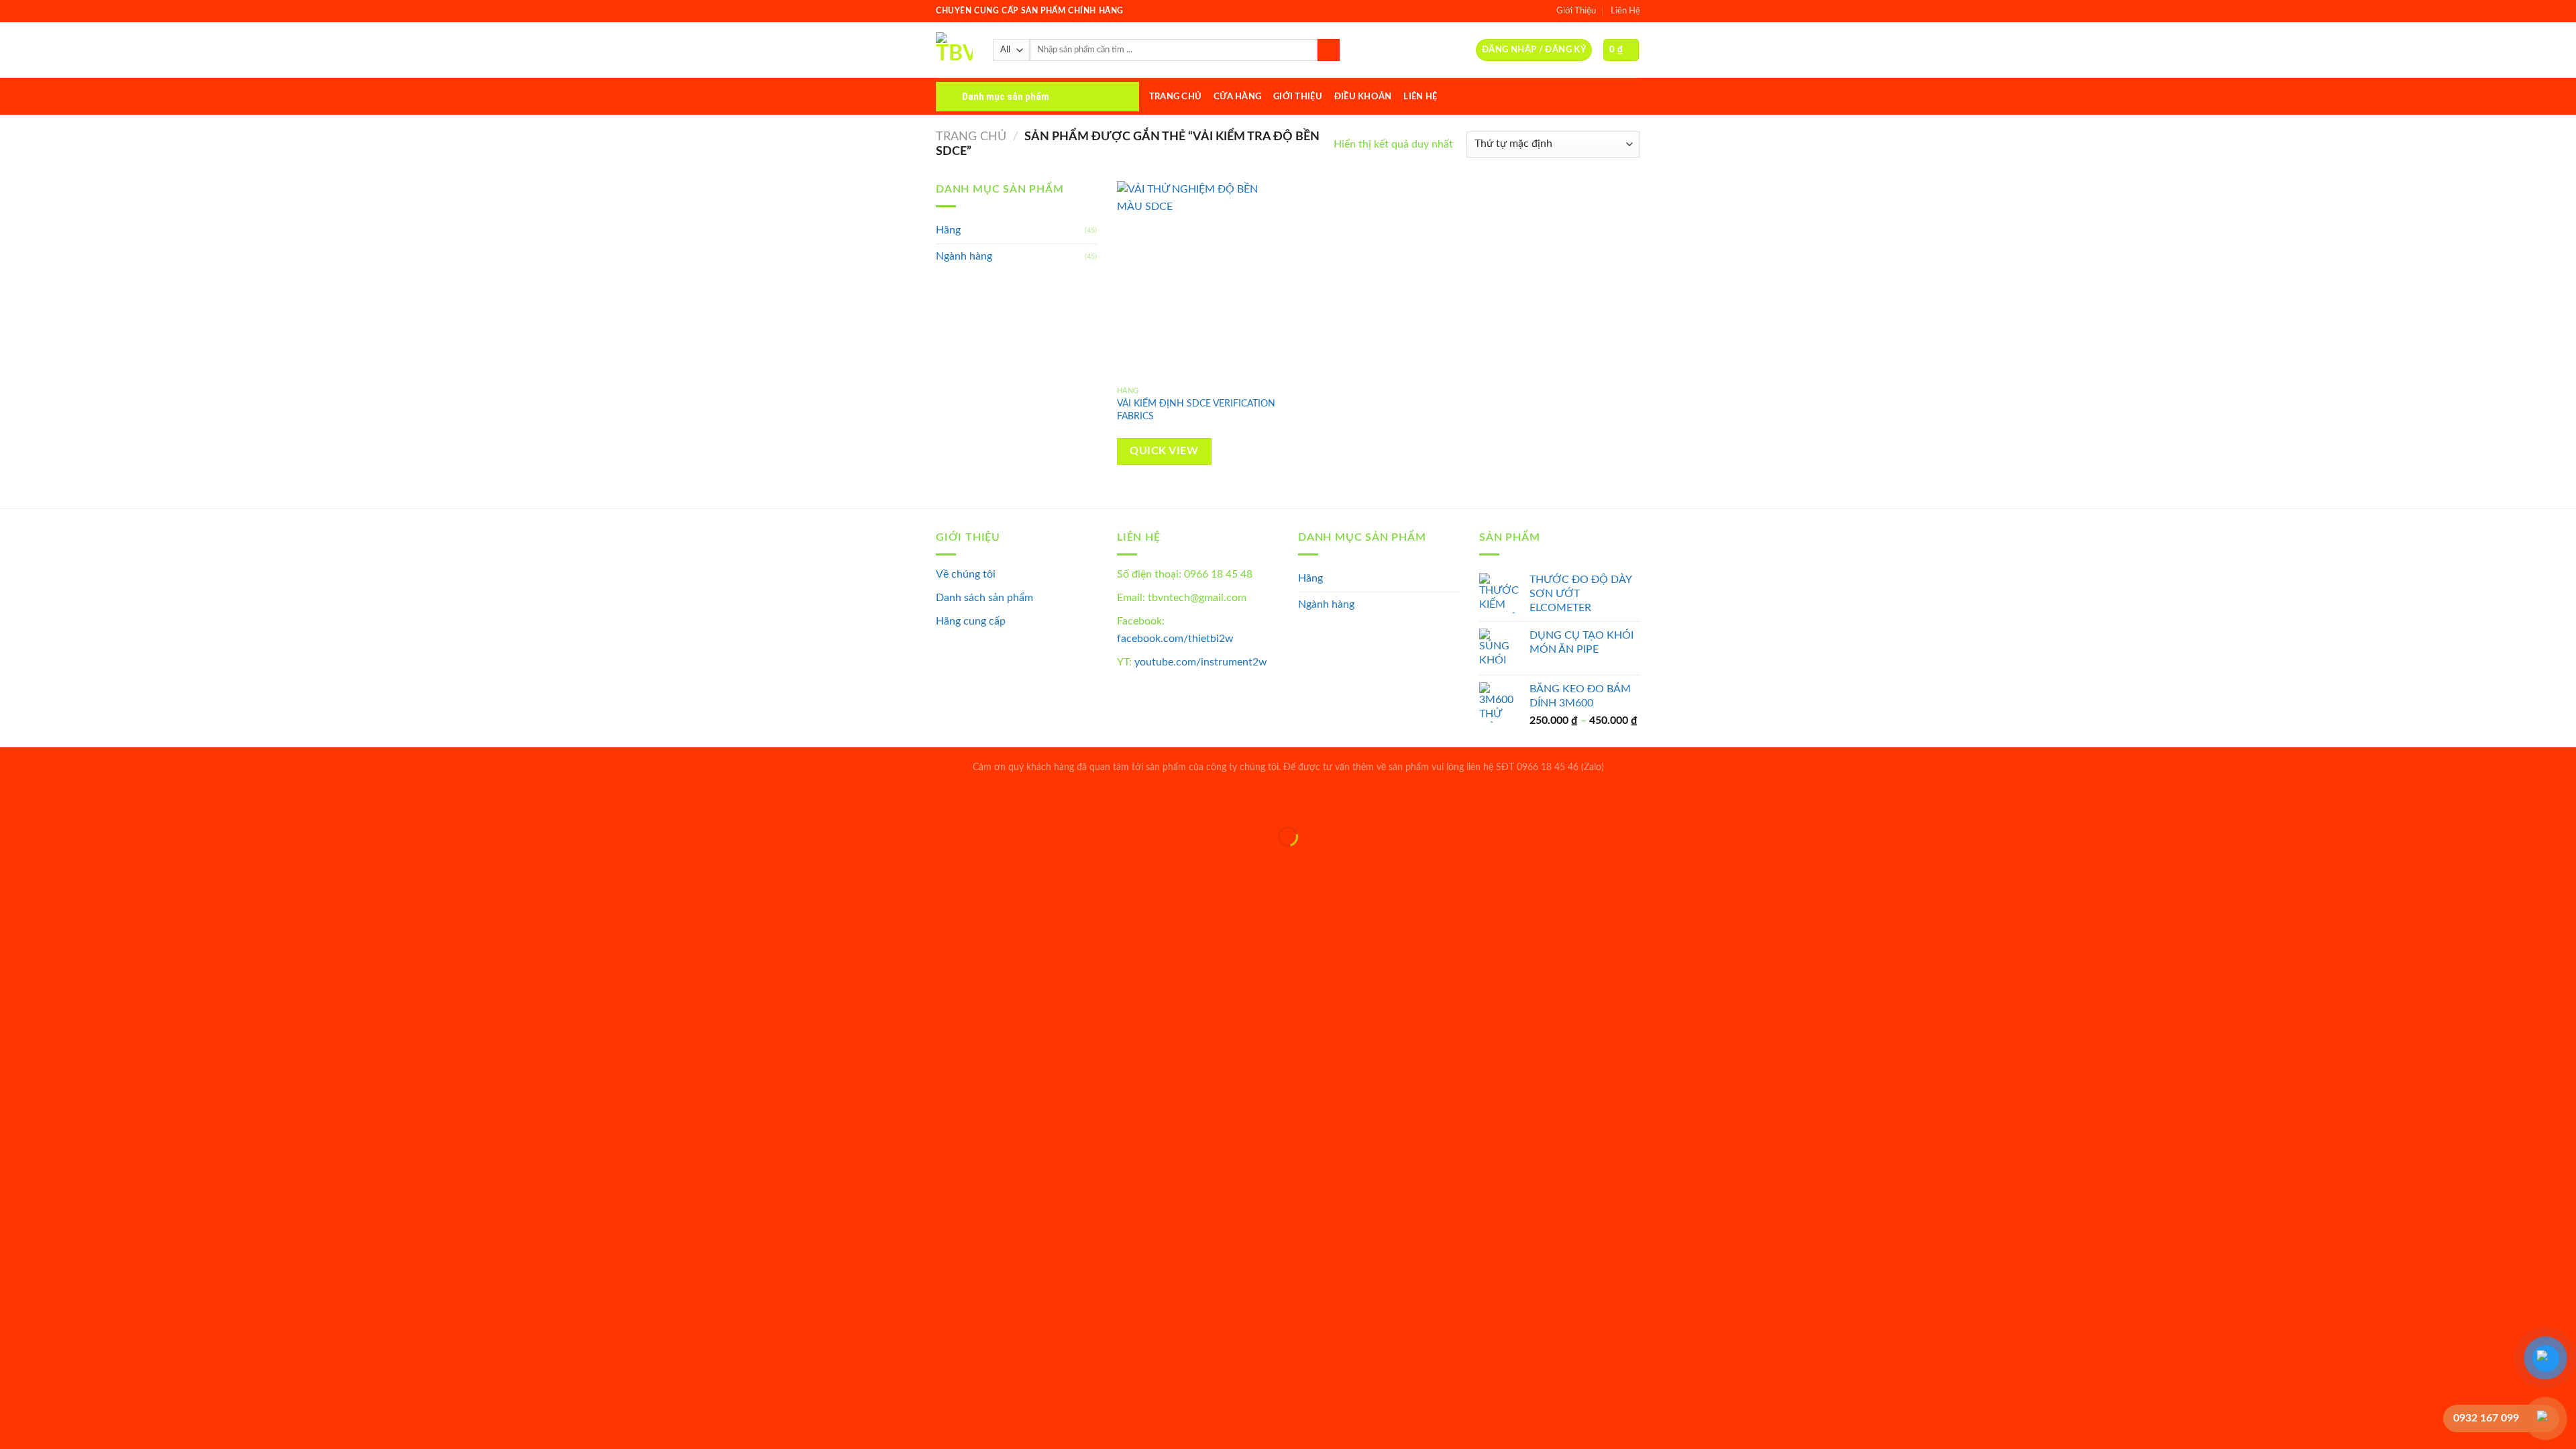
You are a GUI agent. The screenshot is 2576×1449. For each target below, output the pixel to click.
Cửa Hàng (1237, 97)
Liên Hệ (1625, 11)
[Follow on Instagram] (1597, 96)
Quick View (1164, 451)
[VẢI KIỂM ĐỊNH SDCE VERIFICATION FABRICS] (1200, 280)
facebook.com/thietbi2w (1175, 639)
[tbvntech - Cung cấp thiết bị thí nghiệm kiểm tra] (954, 50)
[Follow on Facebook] (1579, 96)
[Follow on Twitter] (1614, 96)
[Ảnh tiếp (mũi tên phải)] (53, 860)
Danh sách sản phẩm (984, 598)
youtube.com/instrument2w (1201, 662)
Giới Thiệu (1576, 11)
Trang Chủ (1175, 97)
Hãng (948, 230)
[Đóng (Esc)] (13, 803)
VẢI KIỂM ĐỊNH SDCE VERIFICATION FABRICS (1196, 410)
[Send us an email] (1631, 96)
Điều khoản (1363, 97)
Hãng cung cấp (971, 621)
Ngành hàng (964, 256)
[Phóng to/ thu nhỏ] (53, 803)
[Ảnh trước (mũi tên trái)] (13, 860)
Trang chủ (971, 137)
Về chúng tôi (966, 574)
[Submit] (1329, 50)
